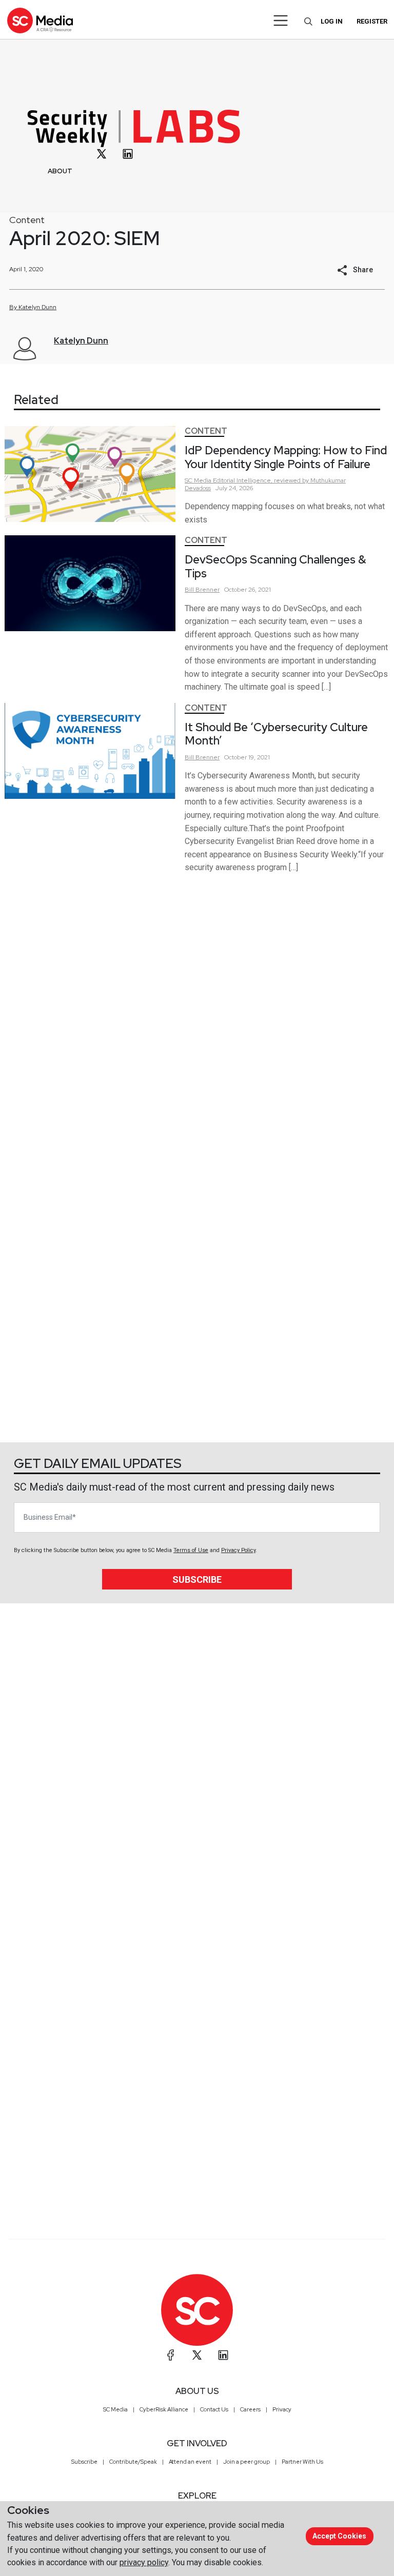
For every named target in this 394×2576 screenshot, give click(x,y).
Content (27, 220)
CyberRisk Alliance (164, 2409)
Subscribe (197, 1579)
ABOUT (60, 171)
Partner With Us (302, 2462)
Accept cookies (339, 2536)
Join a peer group (247, 2462)
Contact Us (214, 2409)
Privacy (282, 2409)
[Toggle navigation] (281, 21)
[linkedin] (128, 154)
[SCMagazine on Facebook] (171, 2355)
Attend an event (190, 2462)
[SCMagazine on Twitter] (197, 2355)
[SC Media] (40, 20)
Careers (250, 2409)
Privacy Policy (238, 1550)
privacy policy (144, 2562)
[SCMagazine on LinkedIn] (223, 2355)
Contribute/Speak (133, 2462)
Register (372, 21)
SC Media (115, 2409)
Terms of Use (191, 1550)
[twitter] (102, 154)
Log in (332, 21)
